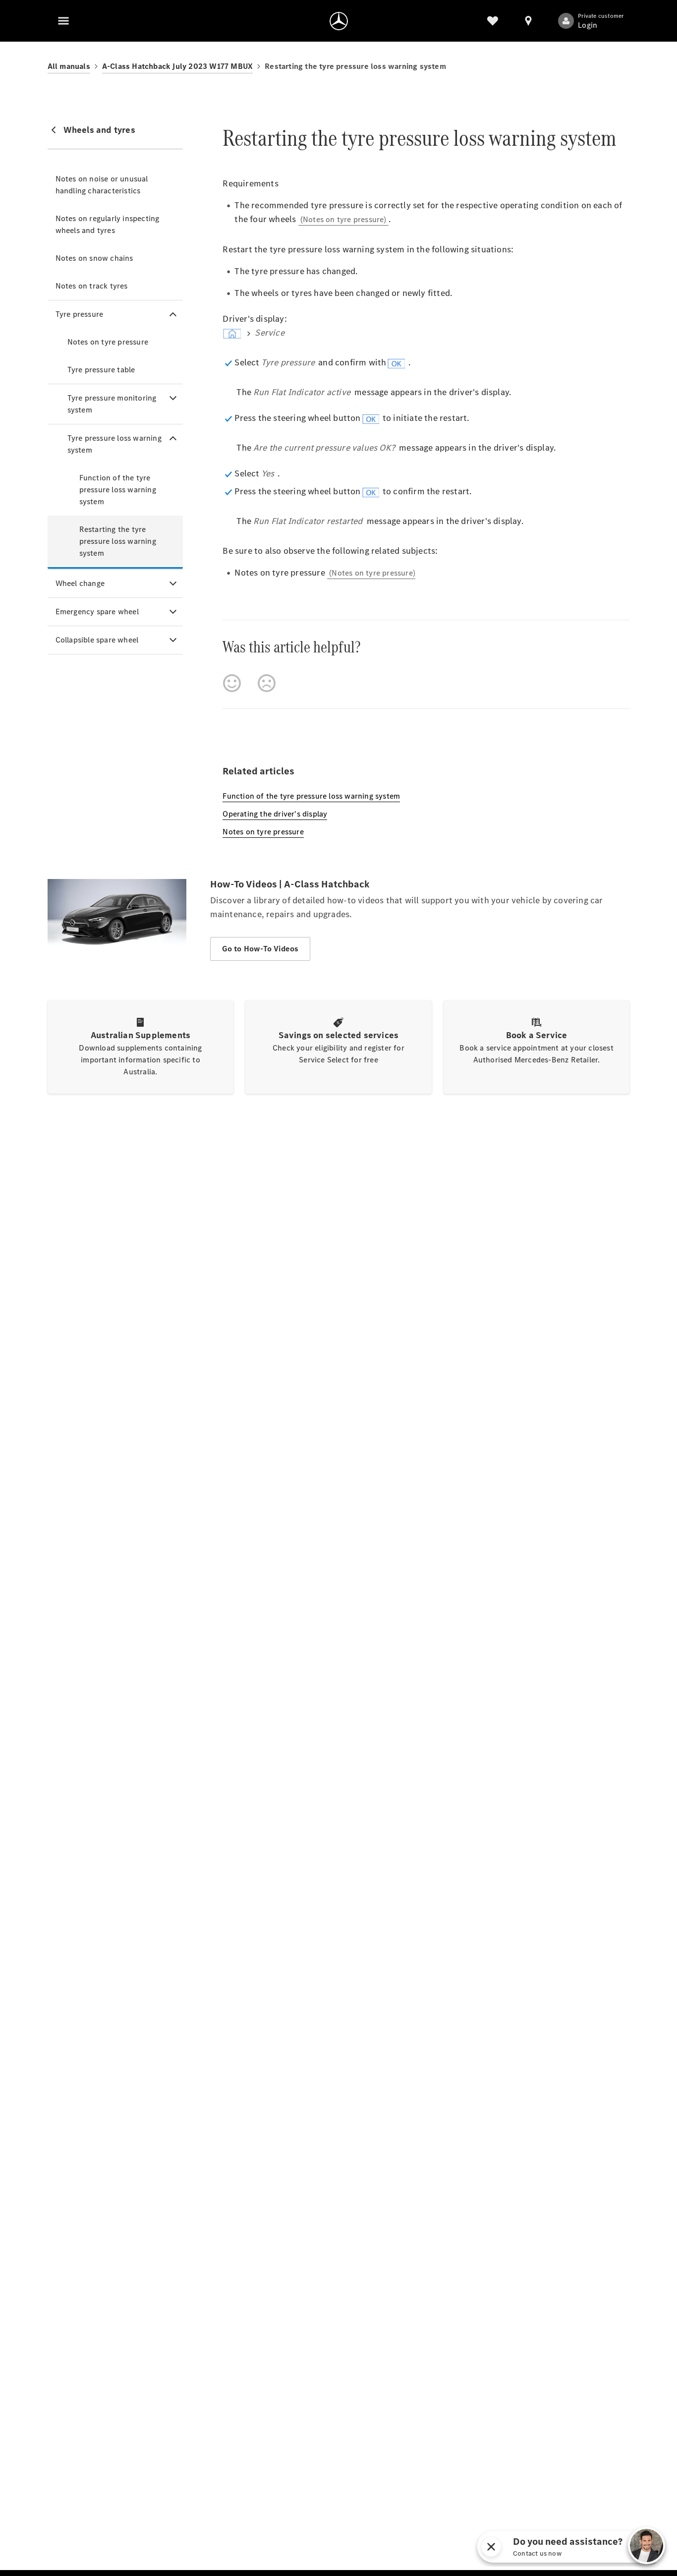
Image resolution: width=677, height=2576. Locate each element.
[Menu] (63, 21)
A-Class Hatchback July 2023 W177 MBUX (177, 66)
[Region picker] (528, 21)
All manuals (69, 66)
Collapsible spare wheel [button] (97, 640)
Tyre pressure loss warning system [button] (114, 444)
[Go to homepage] (339, 21)
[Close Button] (588, 2547)
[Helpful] (232, 683)
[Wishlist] (493, 21)
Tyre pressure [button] (80, 314)
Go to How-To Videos (260, 949)
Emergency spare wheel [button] (97, 612)
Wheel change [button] (80, 583)
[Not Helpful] (267, 683)
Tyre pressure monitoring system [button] (112, 404)
